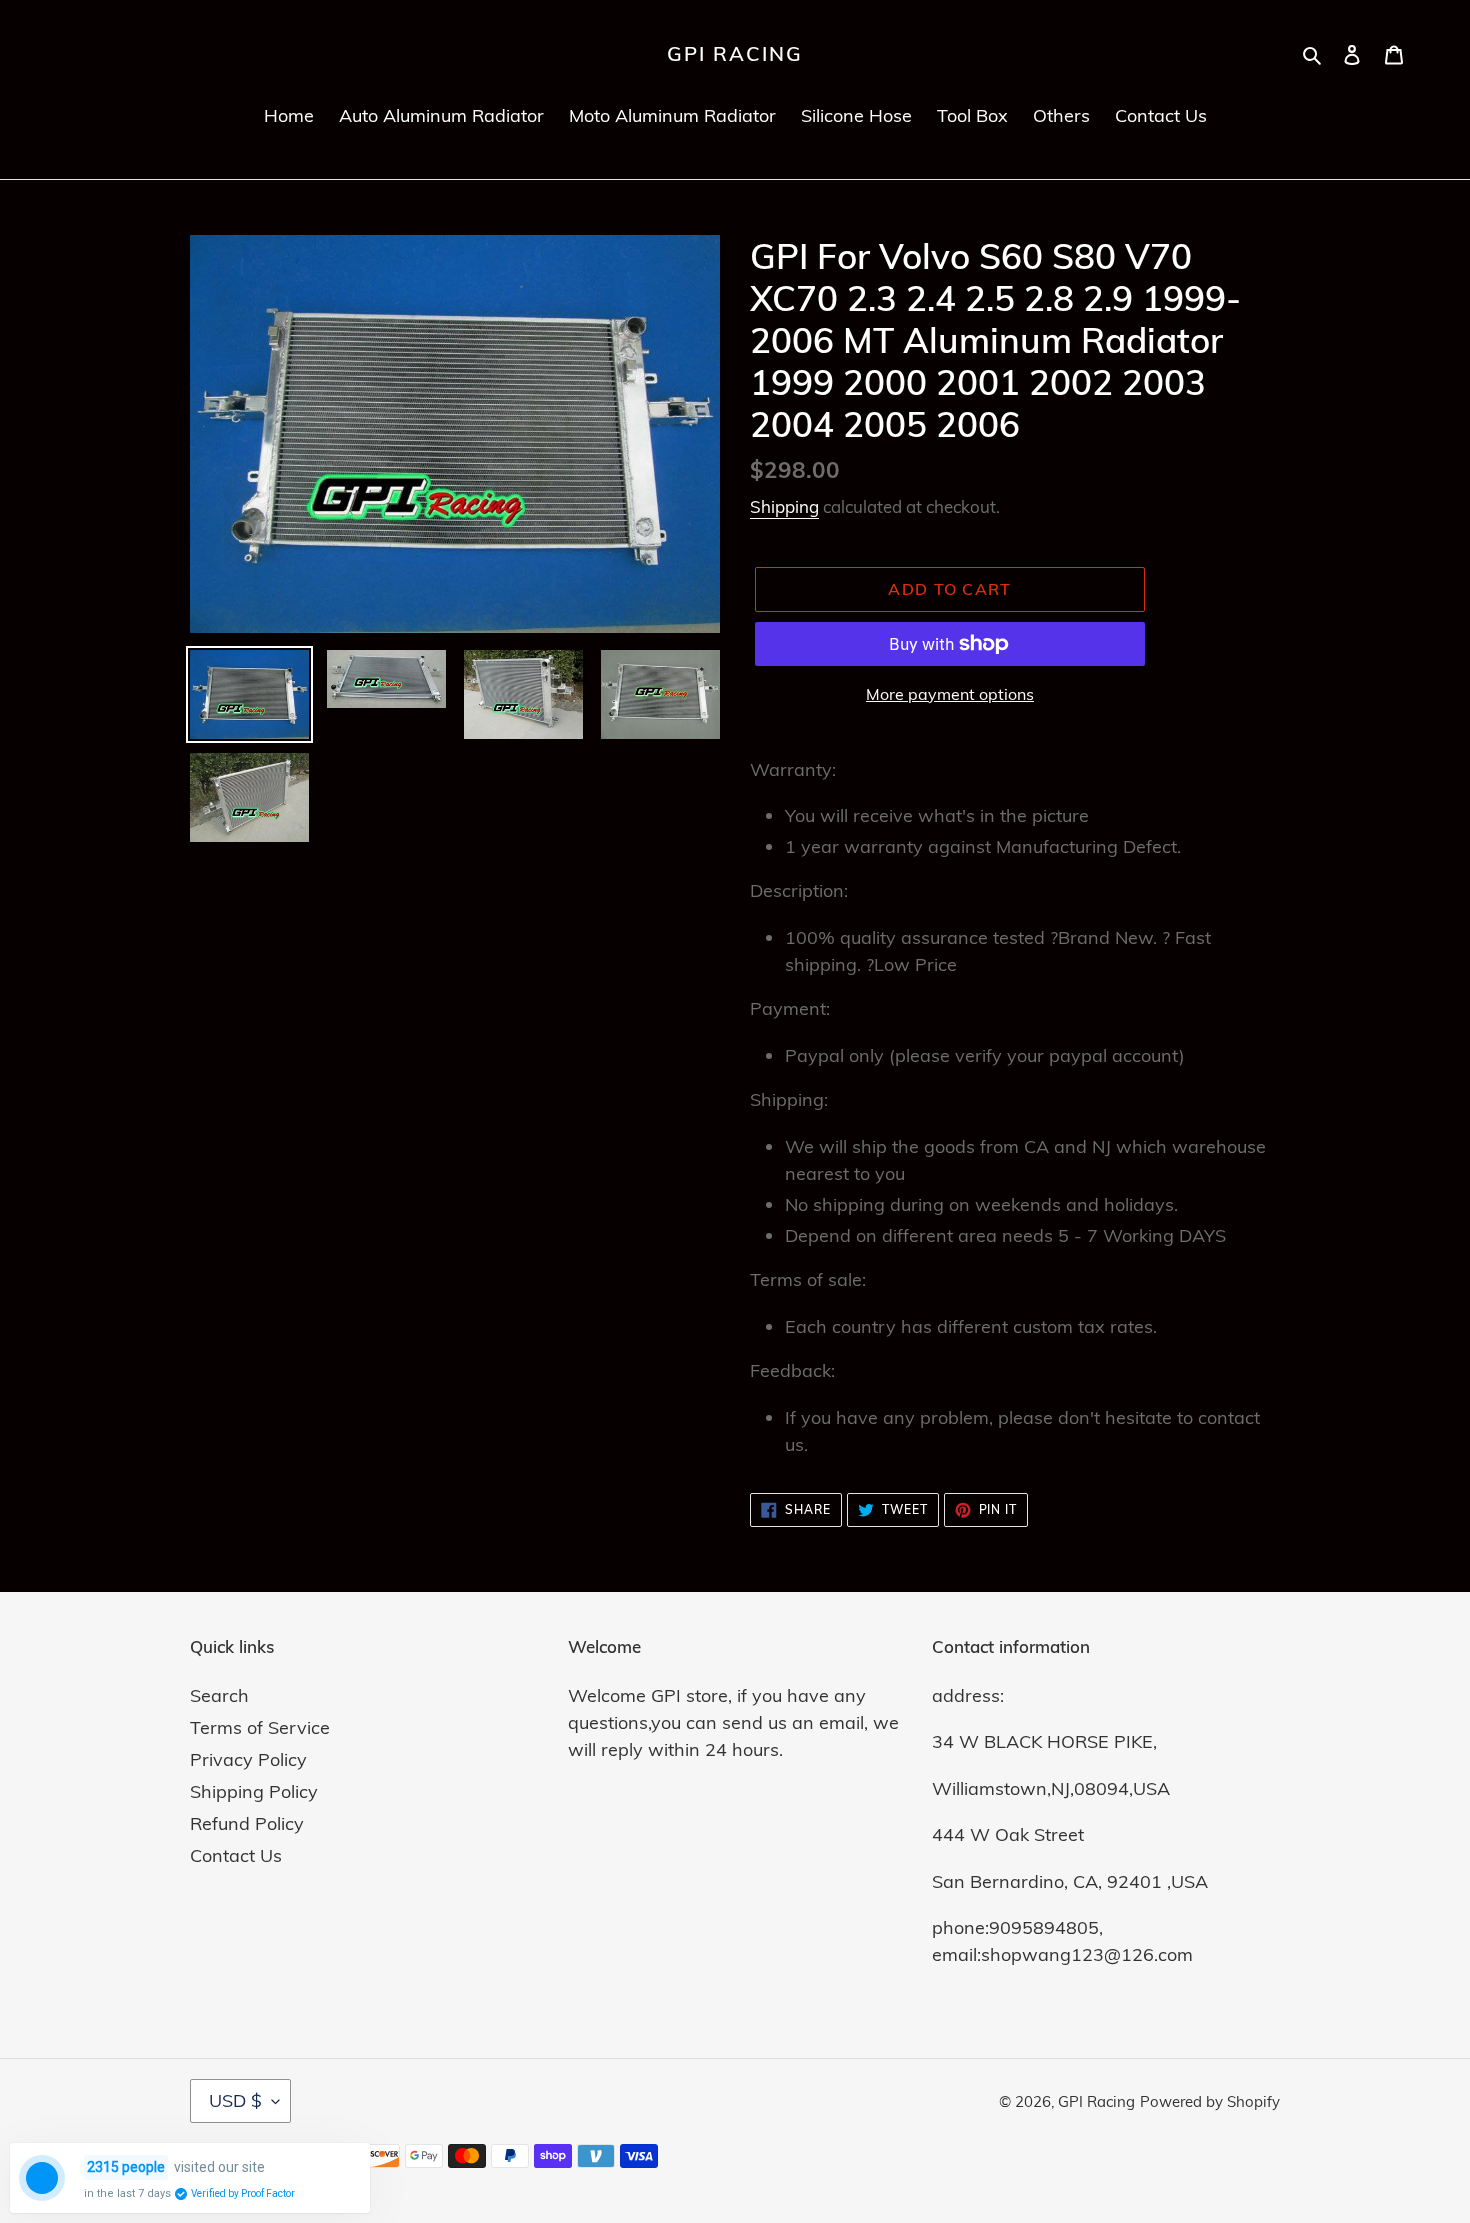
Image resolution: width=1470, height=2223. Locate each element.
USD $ (235, 2100)
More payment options (950, 694)
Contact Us (236, 1855)
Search (219, 1695)
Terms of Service (260, 1727)
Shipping (784, 506)
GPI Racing (735, 54)
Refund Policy (247, 1823)
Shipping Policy (254, 1791)
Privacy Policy (248, 1759)
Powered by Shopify (1210, 2101)
